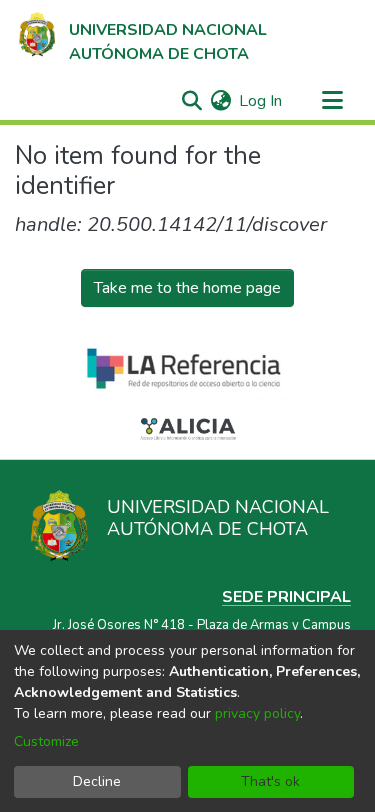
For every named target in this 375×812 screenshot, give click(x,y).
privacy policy (257, 713)
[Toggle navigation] (332, 101)
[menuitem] (220, 101)
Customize (46, 741)
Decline (97, 781)
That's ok (270, 781)
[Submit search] (191, 101)
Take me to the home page (187, 288)
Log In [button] (261, 101)
